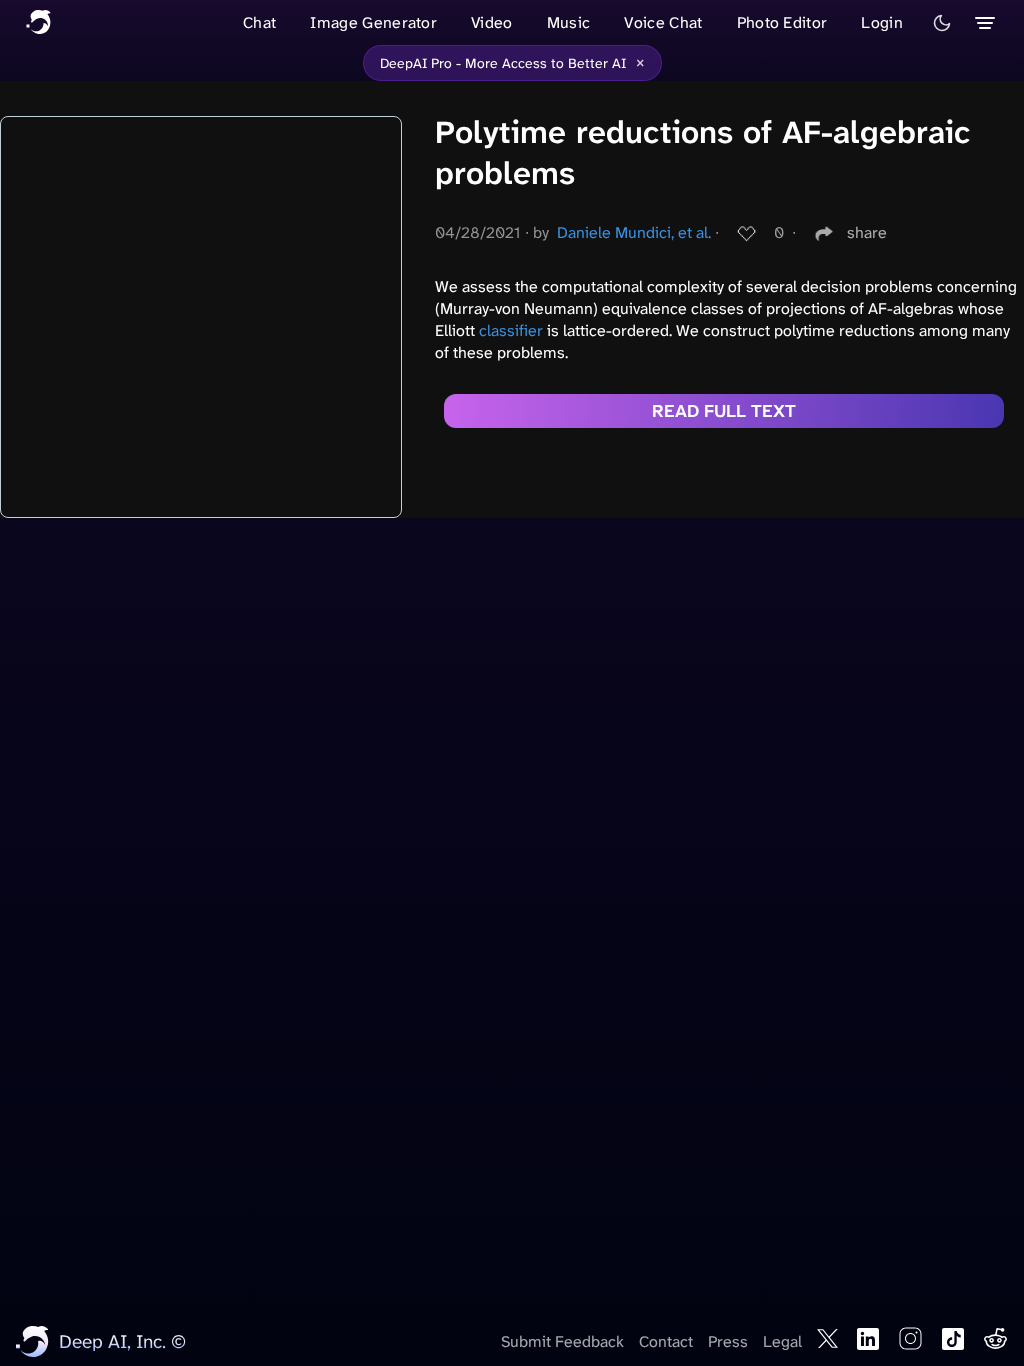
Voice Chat (663, 22)
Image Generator (373, 22)
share (867, 232)
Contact (666, 1341)
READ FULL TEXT (724, 411)
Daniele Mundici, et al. (634, 232)
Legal (782, 1341)
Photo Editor (782, 22)
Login (882, 22)
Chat (259, 22)
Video (492, 22)
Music (569, 22)
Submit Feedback (562, 1341)
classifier (511, 330)
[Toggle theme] (942, 23)
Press (728, 1341)
